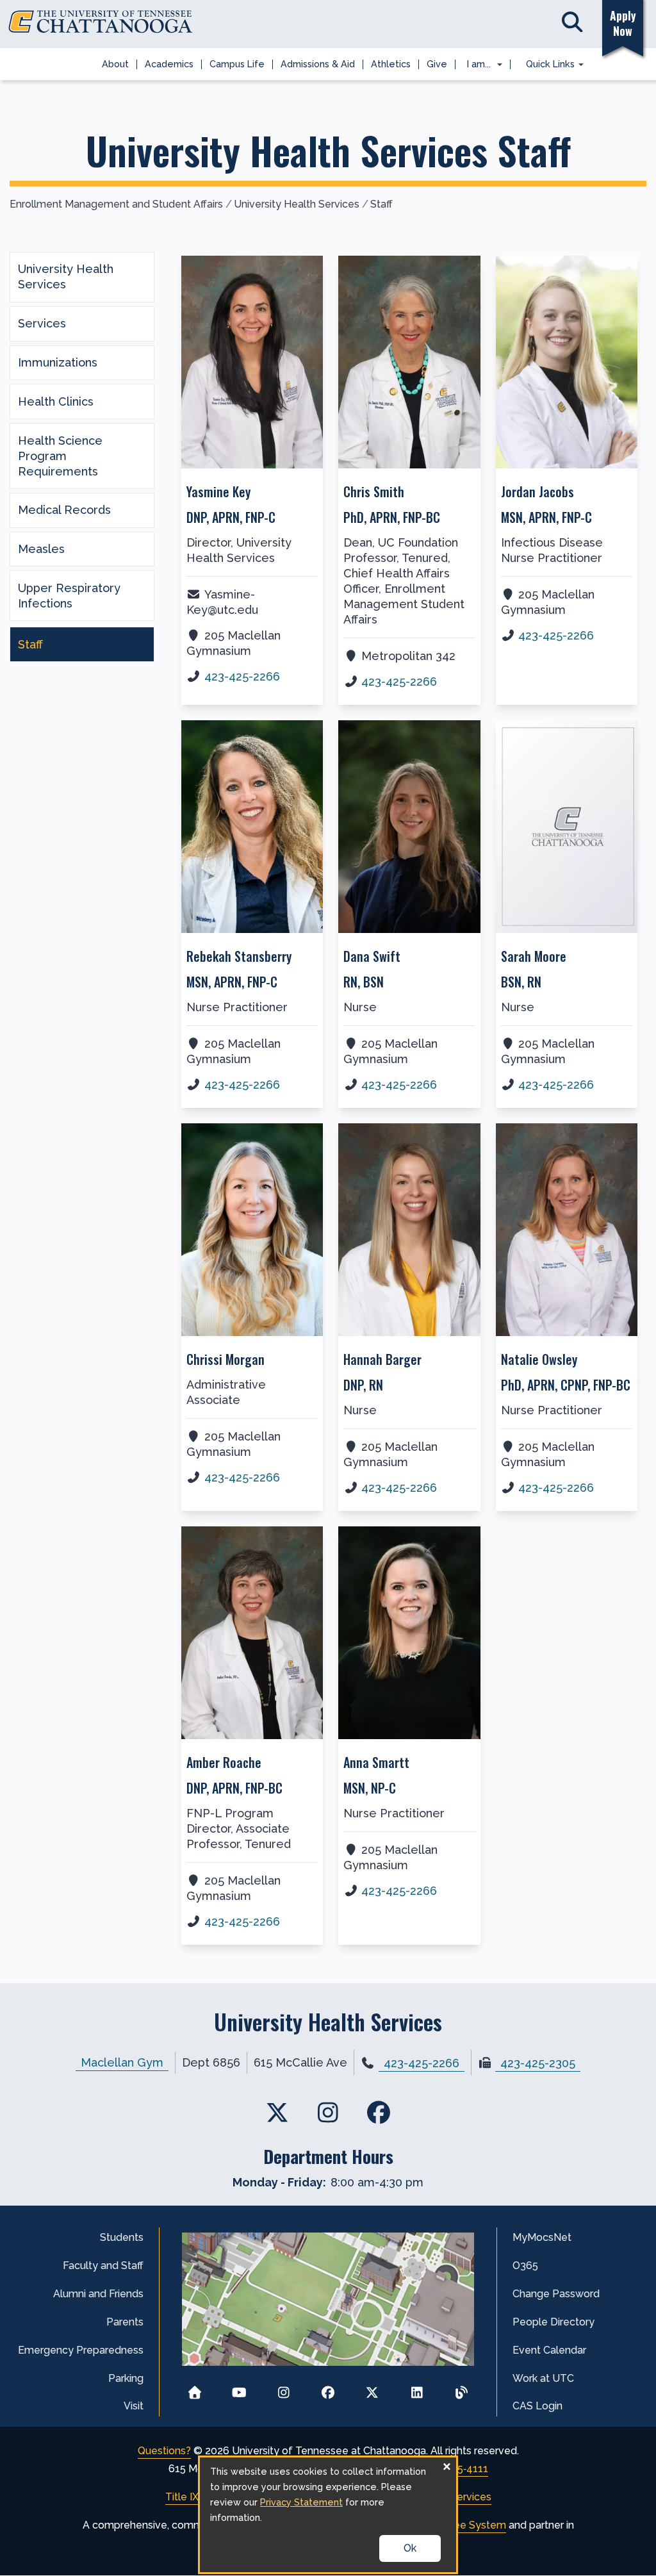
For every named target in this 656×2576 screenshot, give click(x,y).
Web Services (458, 2497)
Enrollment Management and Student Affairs (116, 204)
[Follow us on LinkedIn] (417, 2389)
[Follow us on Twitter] (373, 2389)
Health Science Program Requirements (60, 456)
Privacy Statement (301, 2502)
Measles (41, 549)
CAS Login (537, 2406)
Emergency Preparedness (81, 2350)
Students (122, 2237)
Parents (125, 2322)
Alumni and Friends (98, 2294)
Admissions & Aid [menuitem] (318, 64)
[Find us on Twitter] (278, 2112)
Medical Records (64, 510)
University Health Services (297, 204)
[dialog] (328, 2515)
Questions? (164, 2451)
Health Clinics (56, 401)
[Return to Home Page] (194, 2389)
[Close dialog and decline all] (447, 2465)
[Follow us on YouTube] (239, 2389)
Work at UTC (543, 2378)
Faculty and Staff (103, 2266)
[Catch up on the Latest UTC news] (462, 2389)
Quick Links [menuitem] (546, 65)
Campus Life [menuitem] (237, 64)
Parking (126, 2378)
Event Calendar (549, 2350)
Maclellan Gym (122, 2062)
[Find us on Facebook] (378, 2112)
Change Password (556, 2294)
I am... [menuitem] (475, 65)
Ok (410, 2548)
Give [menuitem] (437, 64)
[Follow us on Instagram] (283, 2389)
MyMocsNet (542, 2237)
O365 (525, 2266)
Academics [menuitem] (169, 64)
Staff (381, 204)
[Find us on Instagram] (328, 2112)
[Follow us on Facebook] (328, 2389)
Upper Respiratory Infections (69, 596)
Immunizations (58, 362)
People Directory (553, 2322)
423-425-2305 (538, 2063)
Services (42, 323)
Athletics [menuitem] (391, 64)
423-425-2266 (242, 676)
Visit (134, 2406)
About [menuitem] (115, 64)
